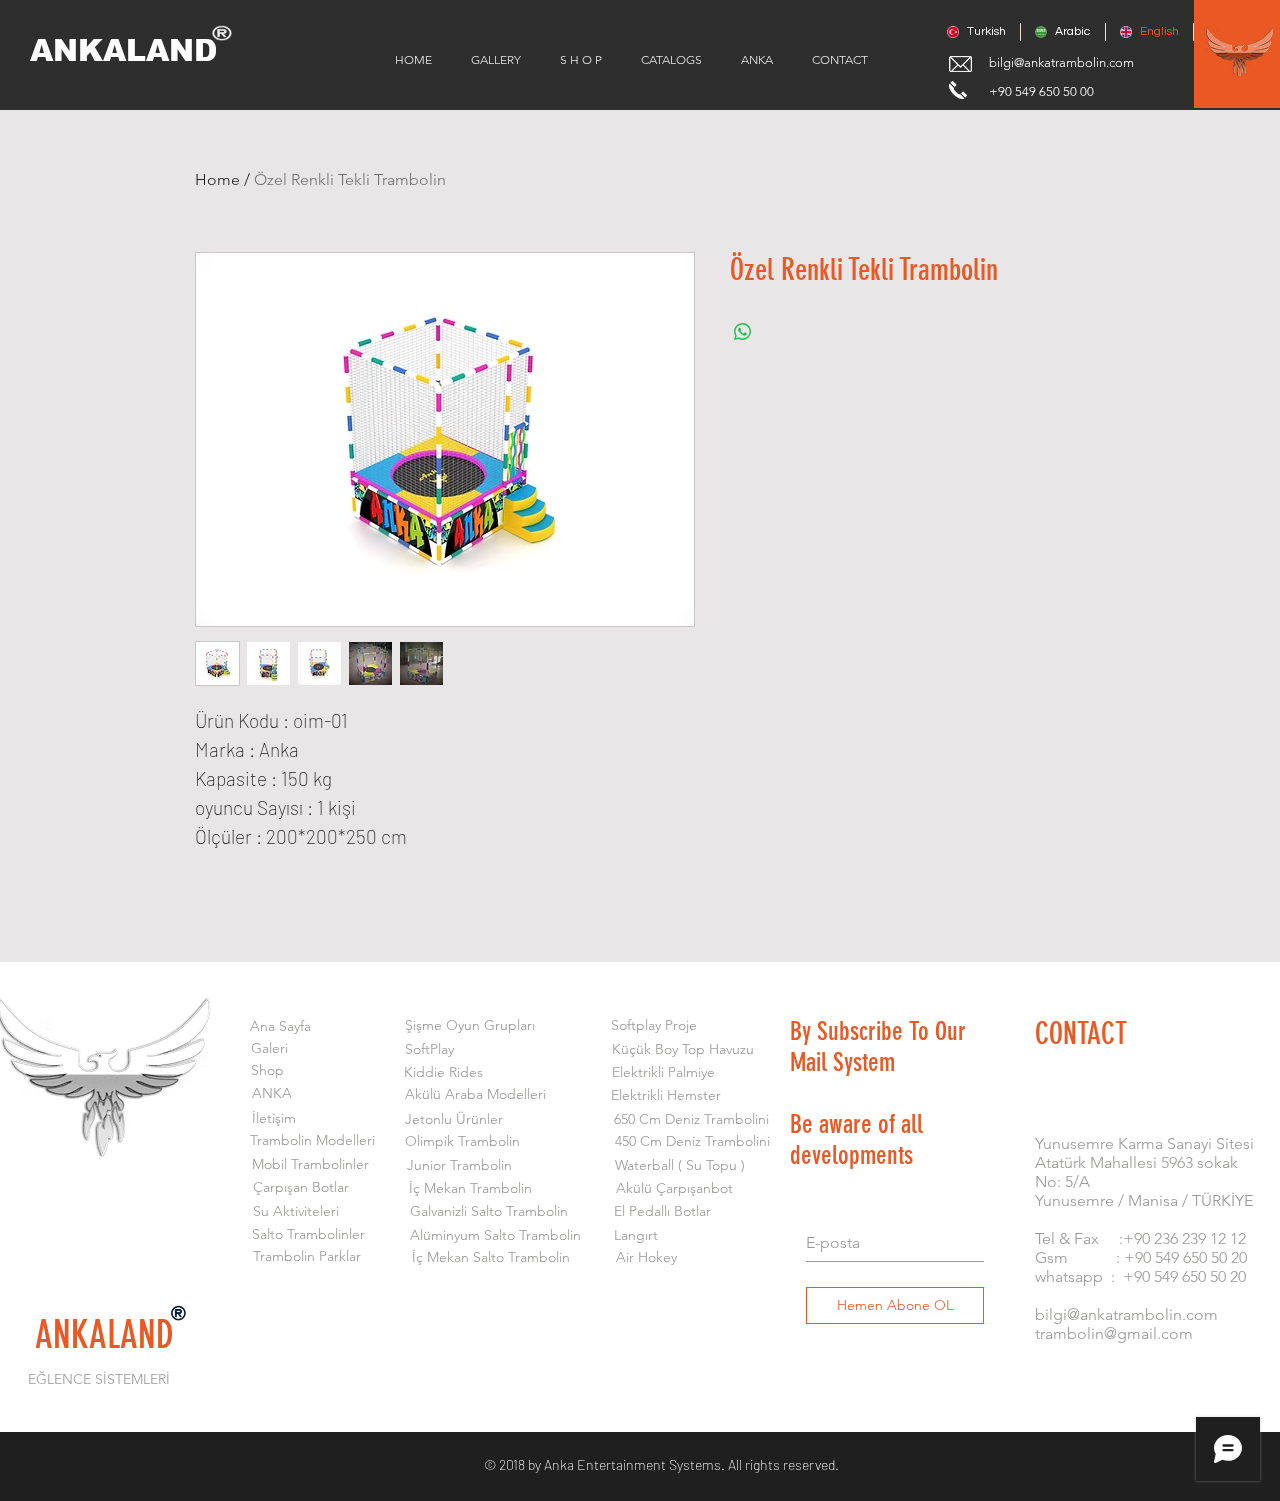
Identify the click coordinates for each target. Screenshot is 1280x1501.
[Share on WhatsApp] (743, 332)
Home (217, 179)
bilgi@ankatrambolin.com (1061, 62)
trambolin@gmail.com (1114, 1333)
